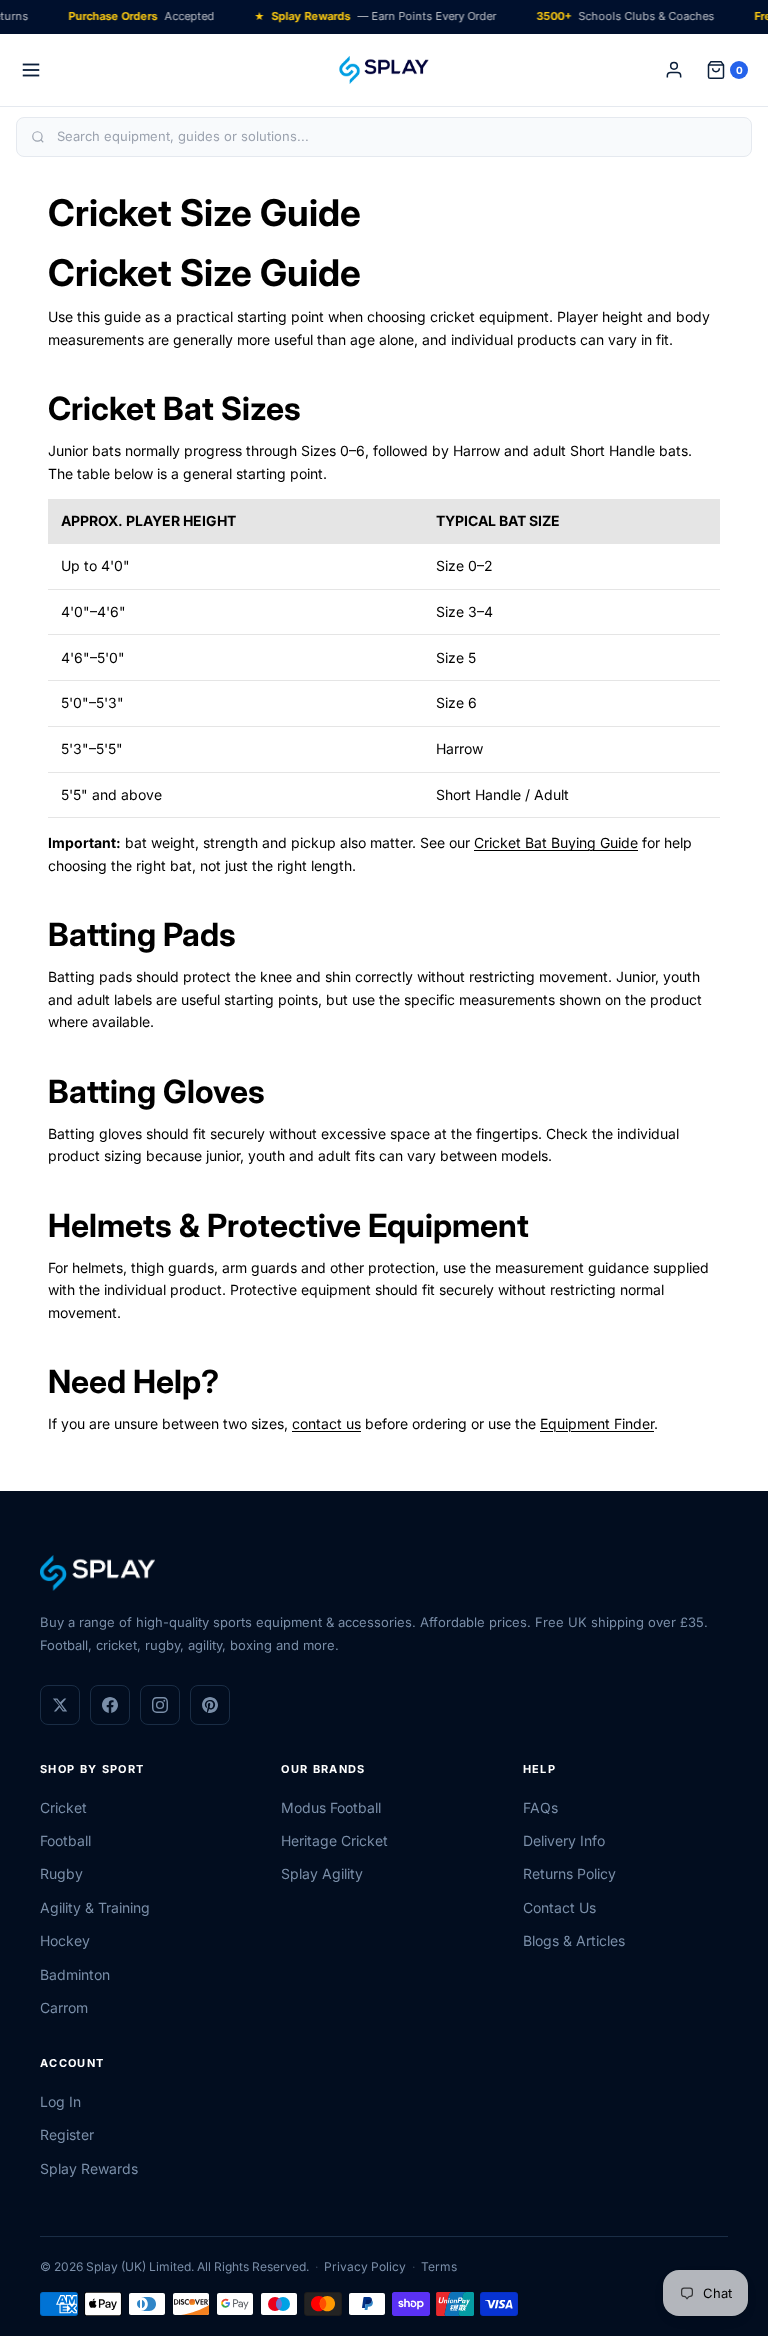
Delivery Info (564, 1840)
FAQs (540, 1807)
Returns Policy (569, 1873)
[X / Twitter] (60, 1705)
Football (65, 1840)
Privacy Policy (365, 2266)
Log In (60, 2101)
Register (67, 2134)
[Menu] (31, 70)
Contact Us (559, 1907)
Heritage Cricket (334, 1840)
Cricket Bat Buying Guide (556, 842)
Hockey (65, 1940)
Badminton (75, 1974)
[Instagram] (160, 1705)
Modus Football (331, 1807)
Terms (439, 2266)
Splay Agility (322, 1873)
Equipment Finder (597, 1423)
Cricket (63, 1807)
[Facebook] (110, 1705)
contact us (326, 1423)
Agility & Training (95, 1907)
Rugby (61, 1873)
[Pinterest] (210, 1705)
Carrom (64, 2007)
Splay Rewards (89, 2168)
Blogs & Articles (574, 1940)
